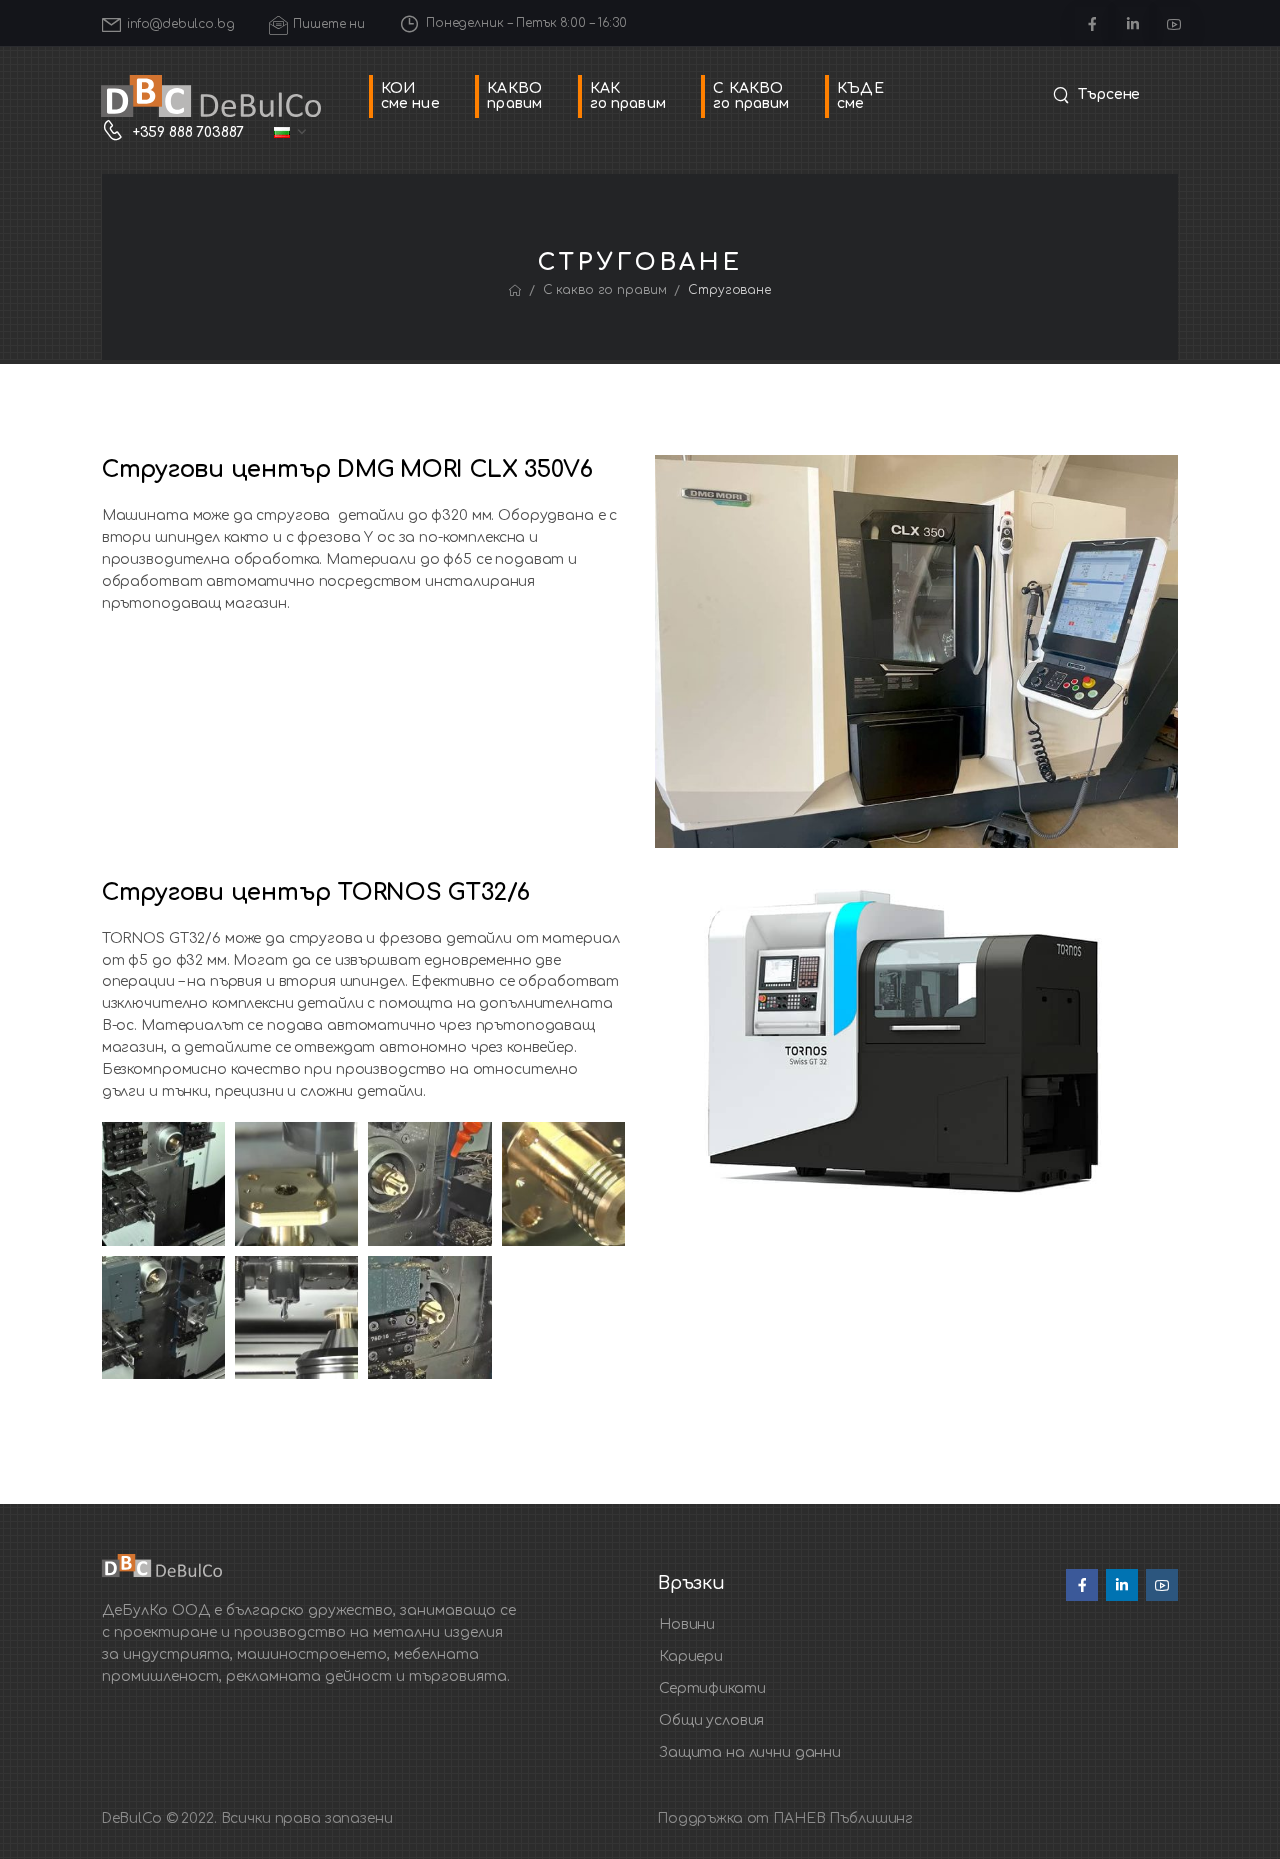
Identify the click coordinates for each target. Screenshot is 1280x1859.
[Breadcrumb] (515, 291)
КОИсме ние (410, 96)
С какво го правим (605, 290)
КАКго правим (628, 96)
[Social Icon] (1091, 23)
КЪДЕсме (860, 96)
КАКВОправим (514, 96)
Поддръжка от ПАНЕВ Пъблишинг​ (785, 1818)
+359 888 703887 (188, 132)
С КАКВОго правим (751, 96)
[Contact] (117, 132)
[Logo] (211, 96)
